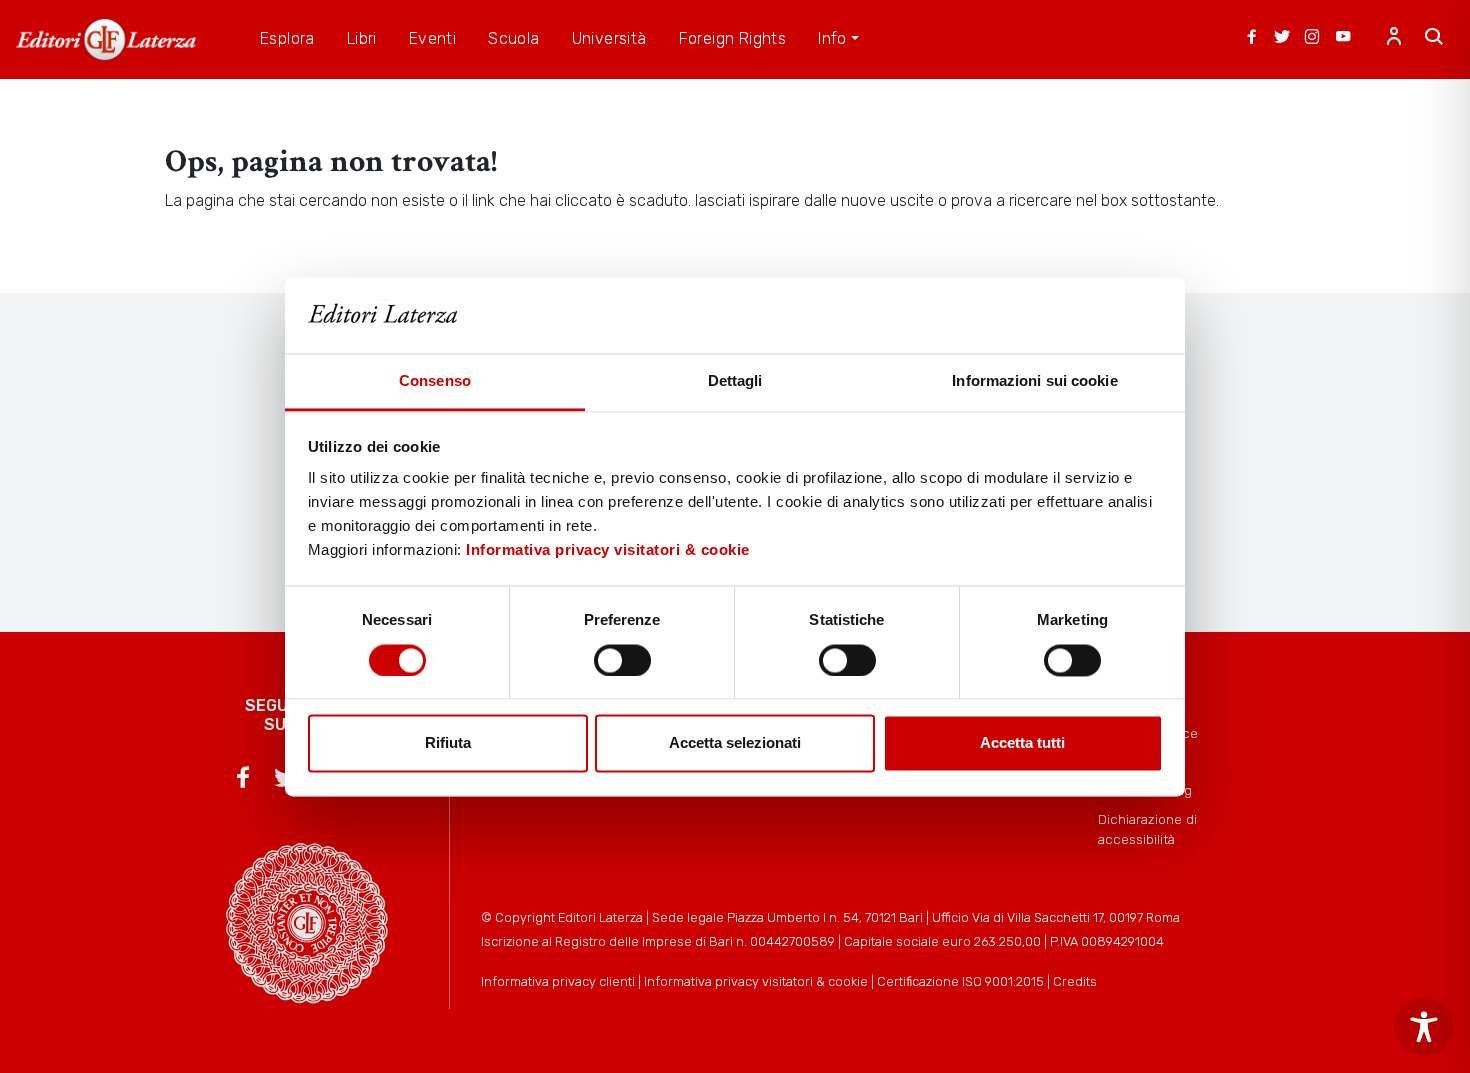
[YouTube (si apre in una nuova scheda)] (1343, 39)
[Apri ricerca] (1434, 39)
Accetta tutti (1022, 743)
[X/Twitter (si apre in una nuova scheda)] (1282, 39)
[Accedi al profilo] (1394, 39)
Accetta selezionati (735, 743)
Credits (1075, 981)
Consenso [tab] (435, 381)
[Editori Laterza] (106, 39)
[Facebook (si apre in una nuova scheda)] (1252, 39)
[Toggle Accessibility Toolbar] (1424, 1027)
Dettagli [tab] (735, 381)
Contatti (1123, 762)
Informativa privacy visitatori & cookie (608, 550)
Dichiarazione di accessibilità (1147, 829)
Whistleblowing (1145, 790)
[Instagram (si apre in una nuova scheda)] (1312, 39)
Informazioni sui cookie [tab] (1034, 381)
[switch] (622, 660)
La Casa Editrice (1148, 733)
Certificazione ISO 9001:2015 (960, 981)
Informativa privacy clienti (558, 981)
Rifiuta (448, 743)
